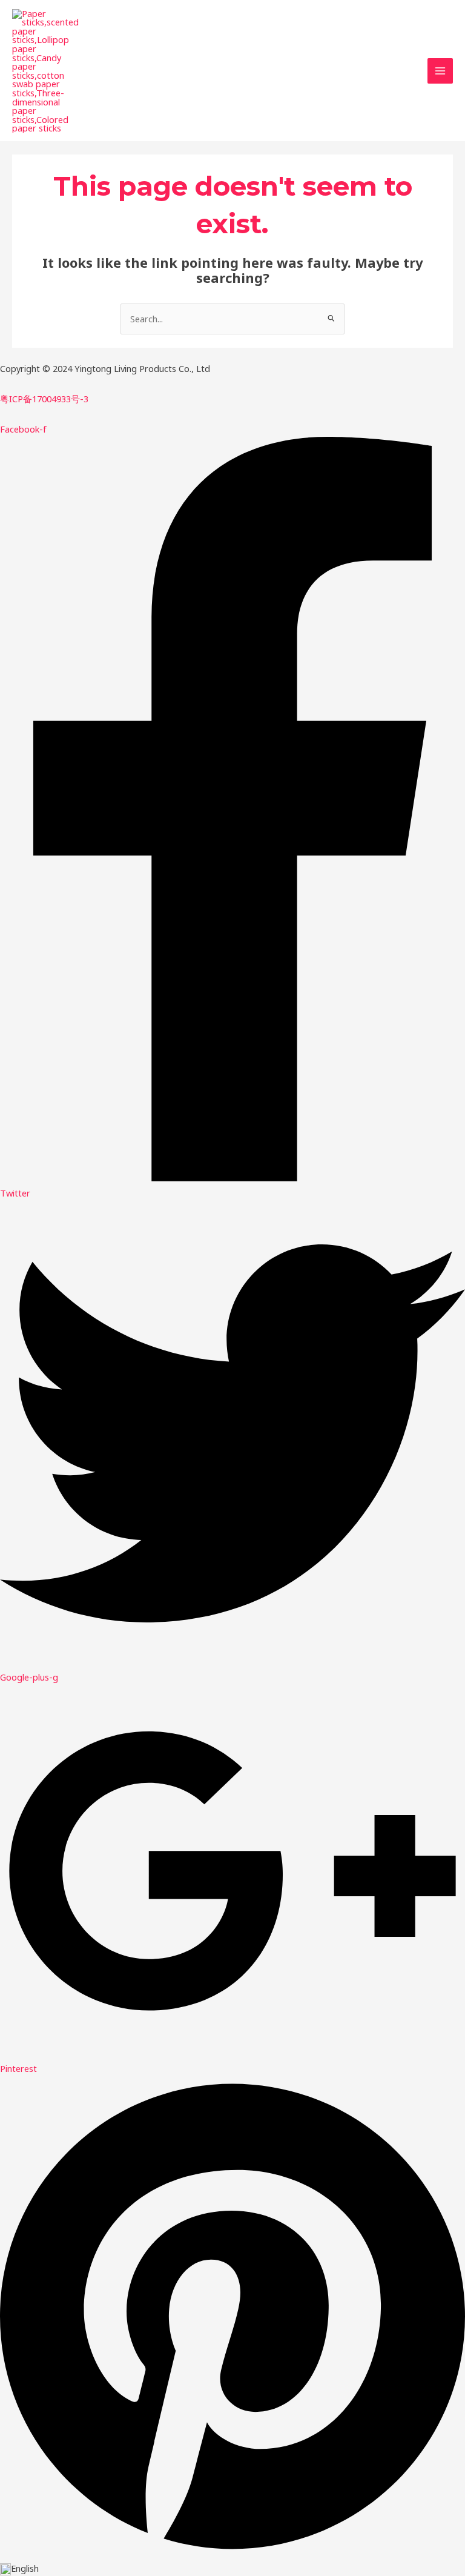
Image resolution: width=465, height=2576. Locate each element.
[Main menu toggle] (440, 71)
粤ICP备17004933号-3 (44, 399)
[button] (232, 2568)
